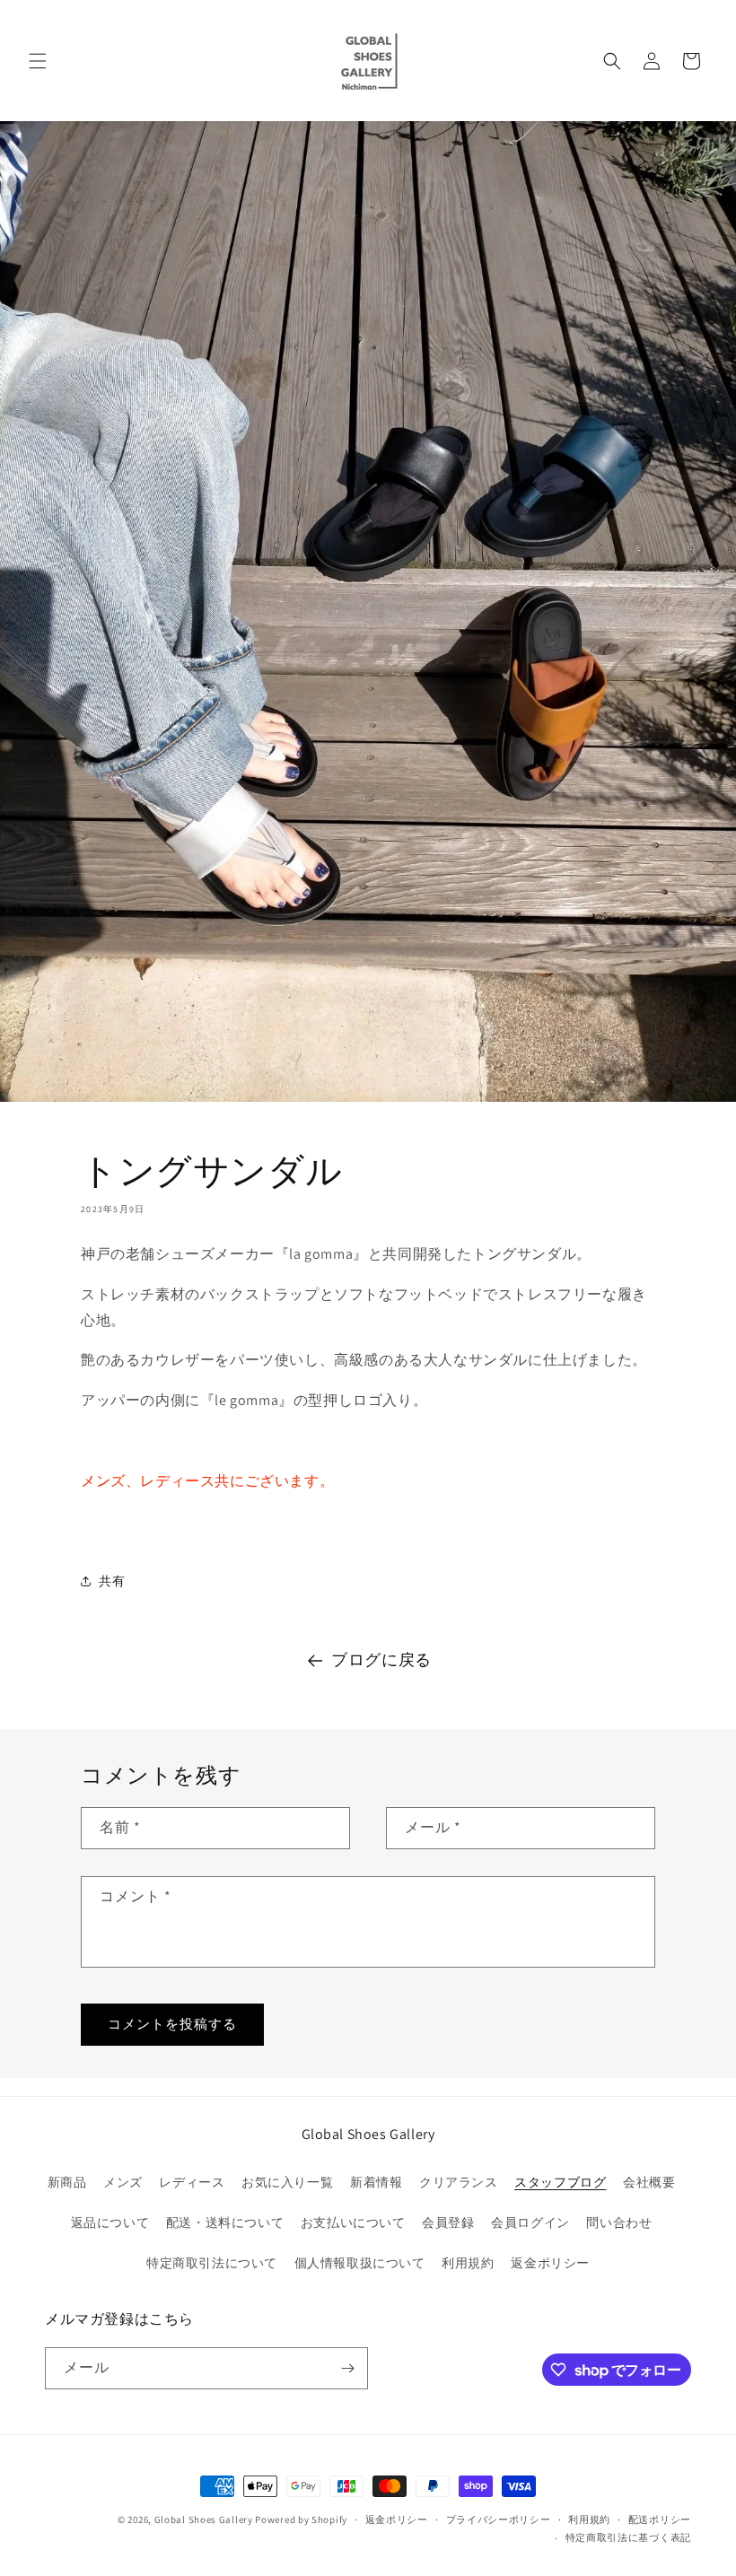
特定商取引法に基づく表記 (628, 2537)
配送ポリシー (660, 2519)
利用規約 (468, 2263)
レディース (192, 2182)
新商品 (67, 2182)
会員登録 (448, 2222)
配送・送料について (225, 2222)
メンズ (123, 2182)
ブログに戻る (381, 1659)
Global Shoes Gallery (204, 2519)
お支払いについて (353, 2222)
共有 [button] (112, 1581)
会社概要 (649, 2182)
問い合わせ (619, 2222)
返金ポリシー (550, 2263)
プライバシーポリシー (499, 2519)
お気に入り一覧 (287, 2182)
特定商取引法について (212, 2263)
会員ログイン (530, 2222)
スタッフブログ (560, 2182)
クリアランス (459, 2182)
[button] (38, 61)
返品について (110, 2222)
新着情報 (376, 2182)
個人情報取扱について (360, 2263)
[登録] (347, 2368)
